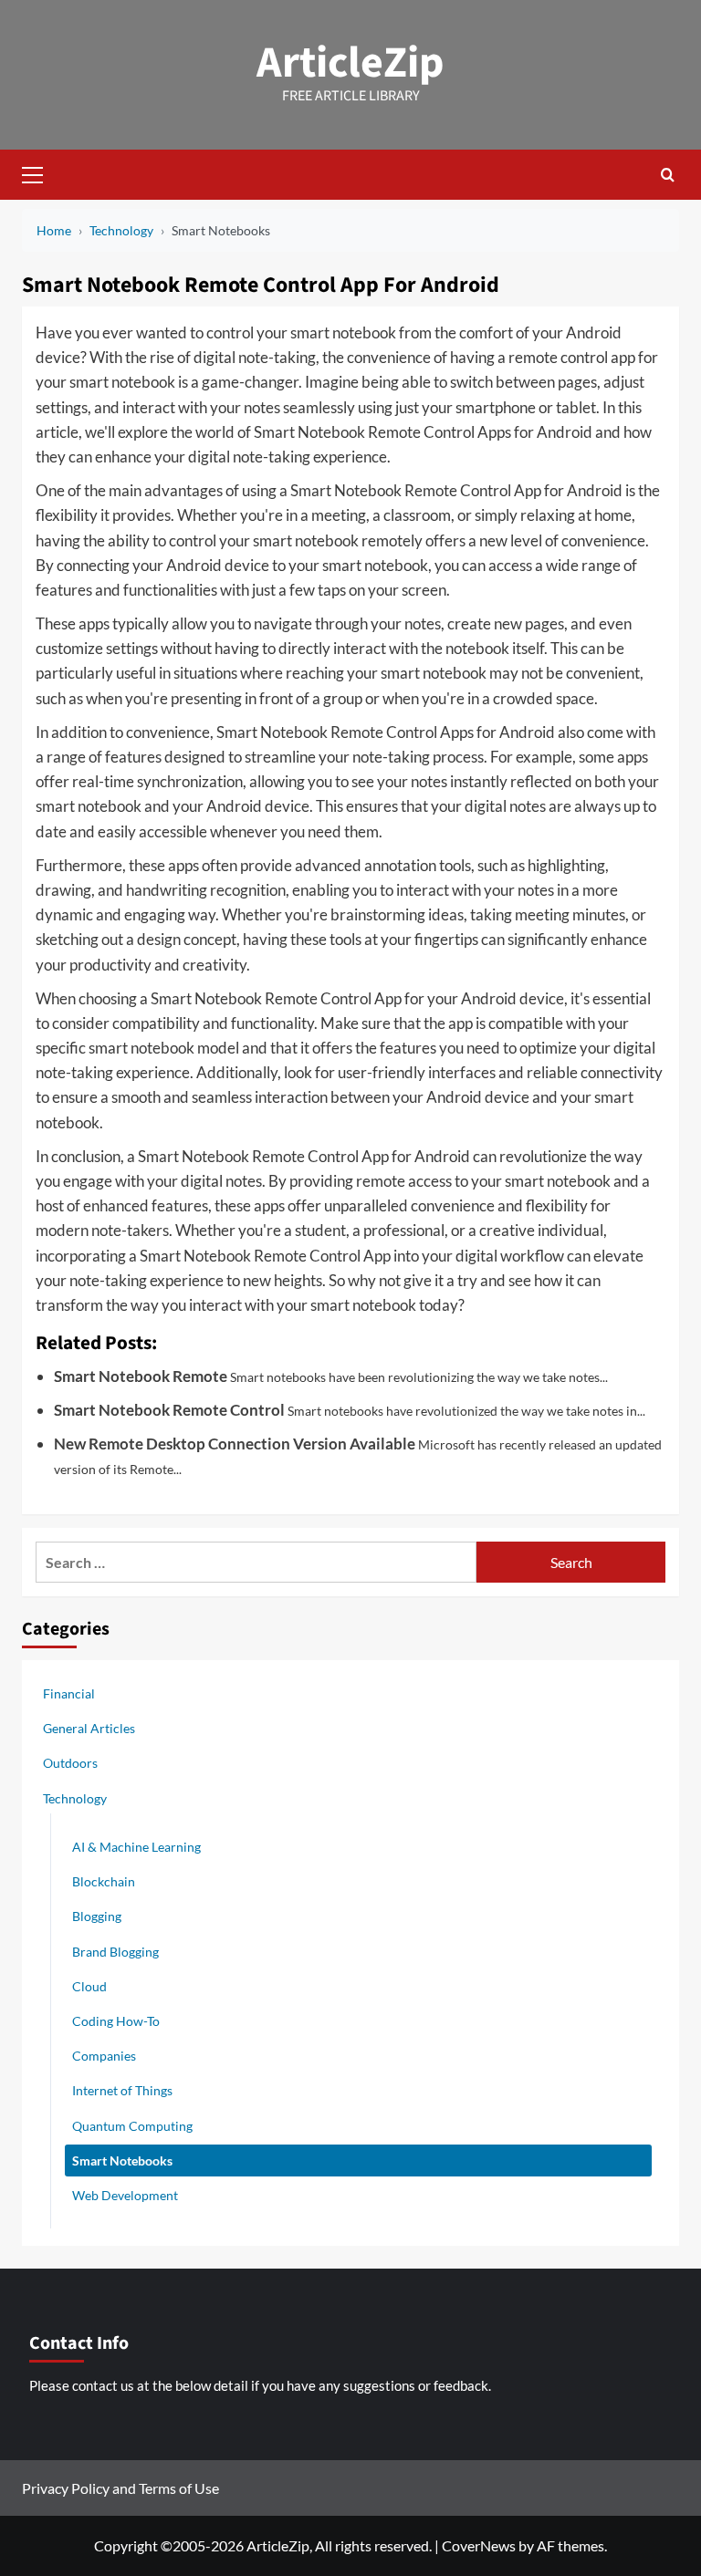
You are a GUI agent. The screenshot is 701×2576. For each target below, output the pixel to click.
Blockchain (104, 1881)
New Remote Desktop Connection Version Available (235, 1444)
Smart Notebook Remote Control (169, 1410)
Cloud (89, 1986)
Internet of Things (122, 2090)
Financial (69, 1693)
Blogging (97, 1916)
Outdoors (70, 1763)
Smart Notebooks (122, 2161)
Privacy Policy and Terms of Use (120, 2488)
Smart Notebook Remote (141, 1376)
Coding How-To (116, 2021)
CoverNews (479, 2545)
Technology (75, 1798)
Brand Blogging (115, 1952)
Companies (104, 2056)
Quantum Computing (132, 2126)
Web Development (125, 2195)
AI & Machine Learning (136, 1847)
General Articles (89, 1728)
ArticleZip (350, 63)
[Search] (668, 175)
